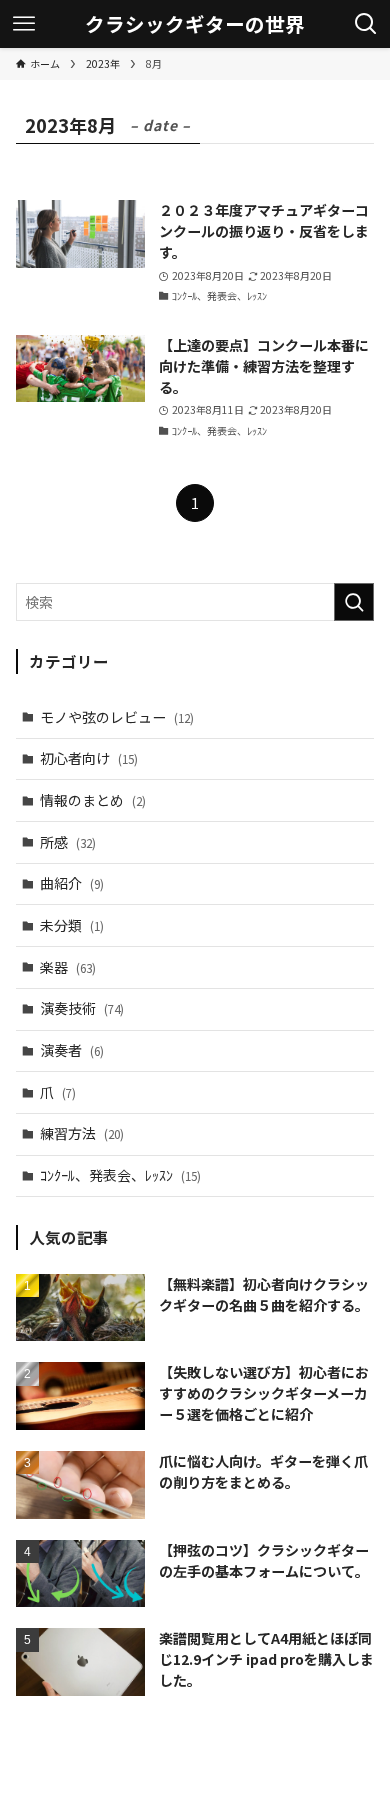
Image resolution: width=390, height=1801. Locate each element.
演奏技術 (82, 1008)
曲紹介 (72, 883)
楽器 (68, 967)
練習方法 (82, 1133)
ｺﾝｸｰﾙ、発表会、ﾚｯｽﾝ (120, 1175)
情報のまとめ (93, 800)
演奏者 (72, 1050)
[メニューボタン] (24, 24)
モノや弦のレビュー (117, 717)
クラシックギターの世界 (195, 24)
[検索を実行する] (354, 602)
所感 (68, 842)
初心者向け (89, 758)
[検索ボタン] (366, 24)
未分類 (72, 925)
